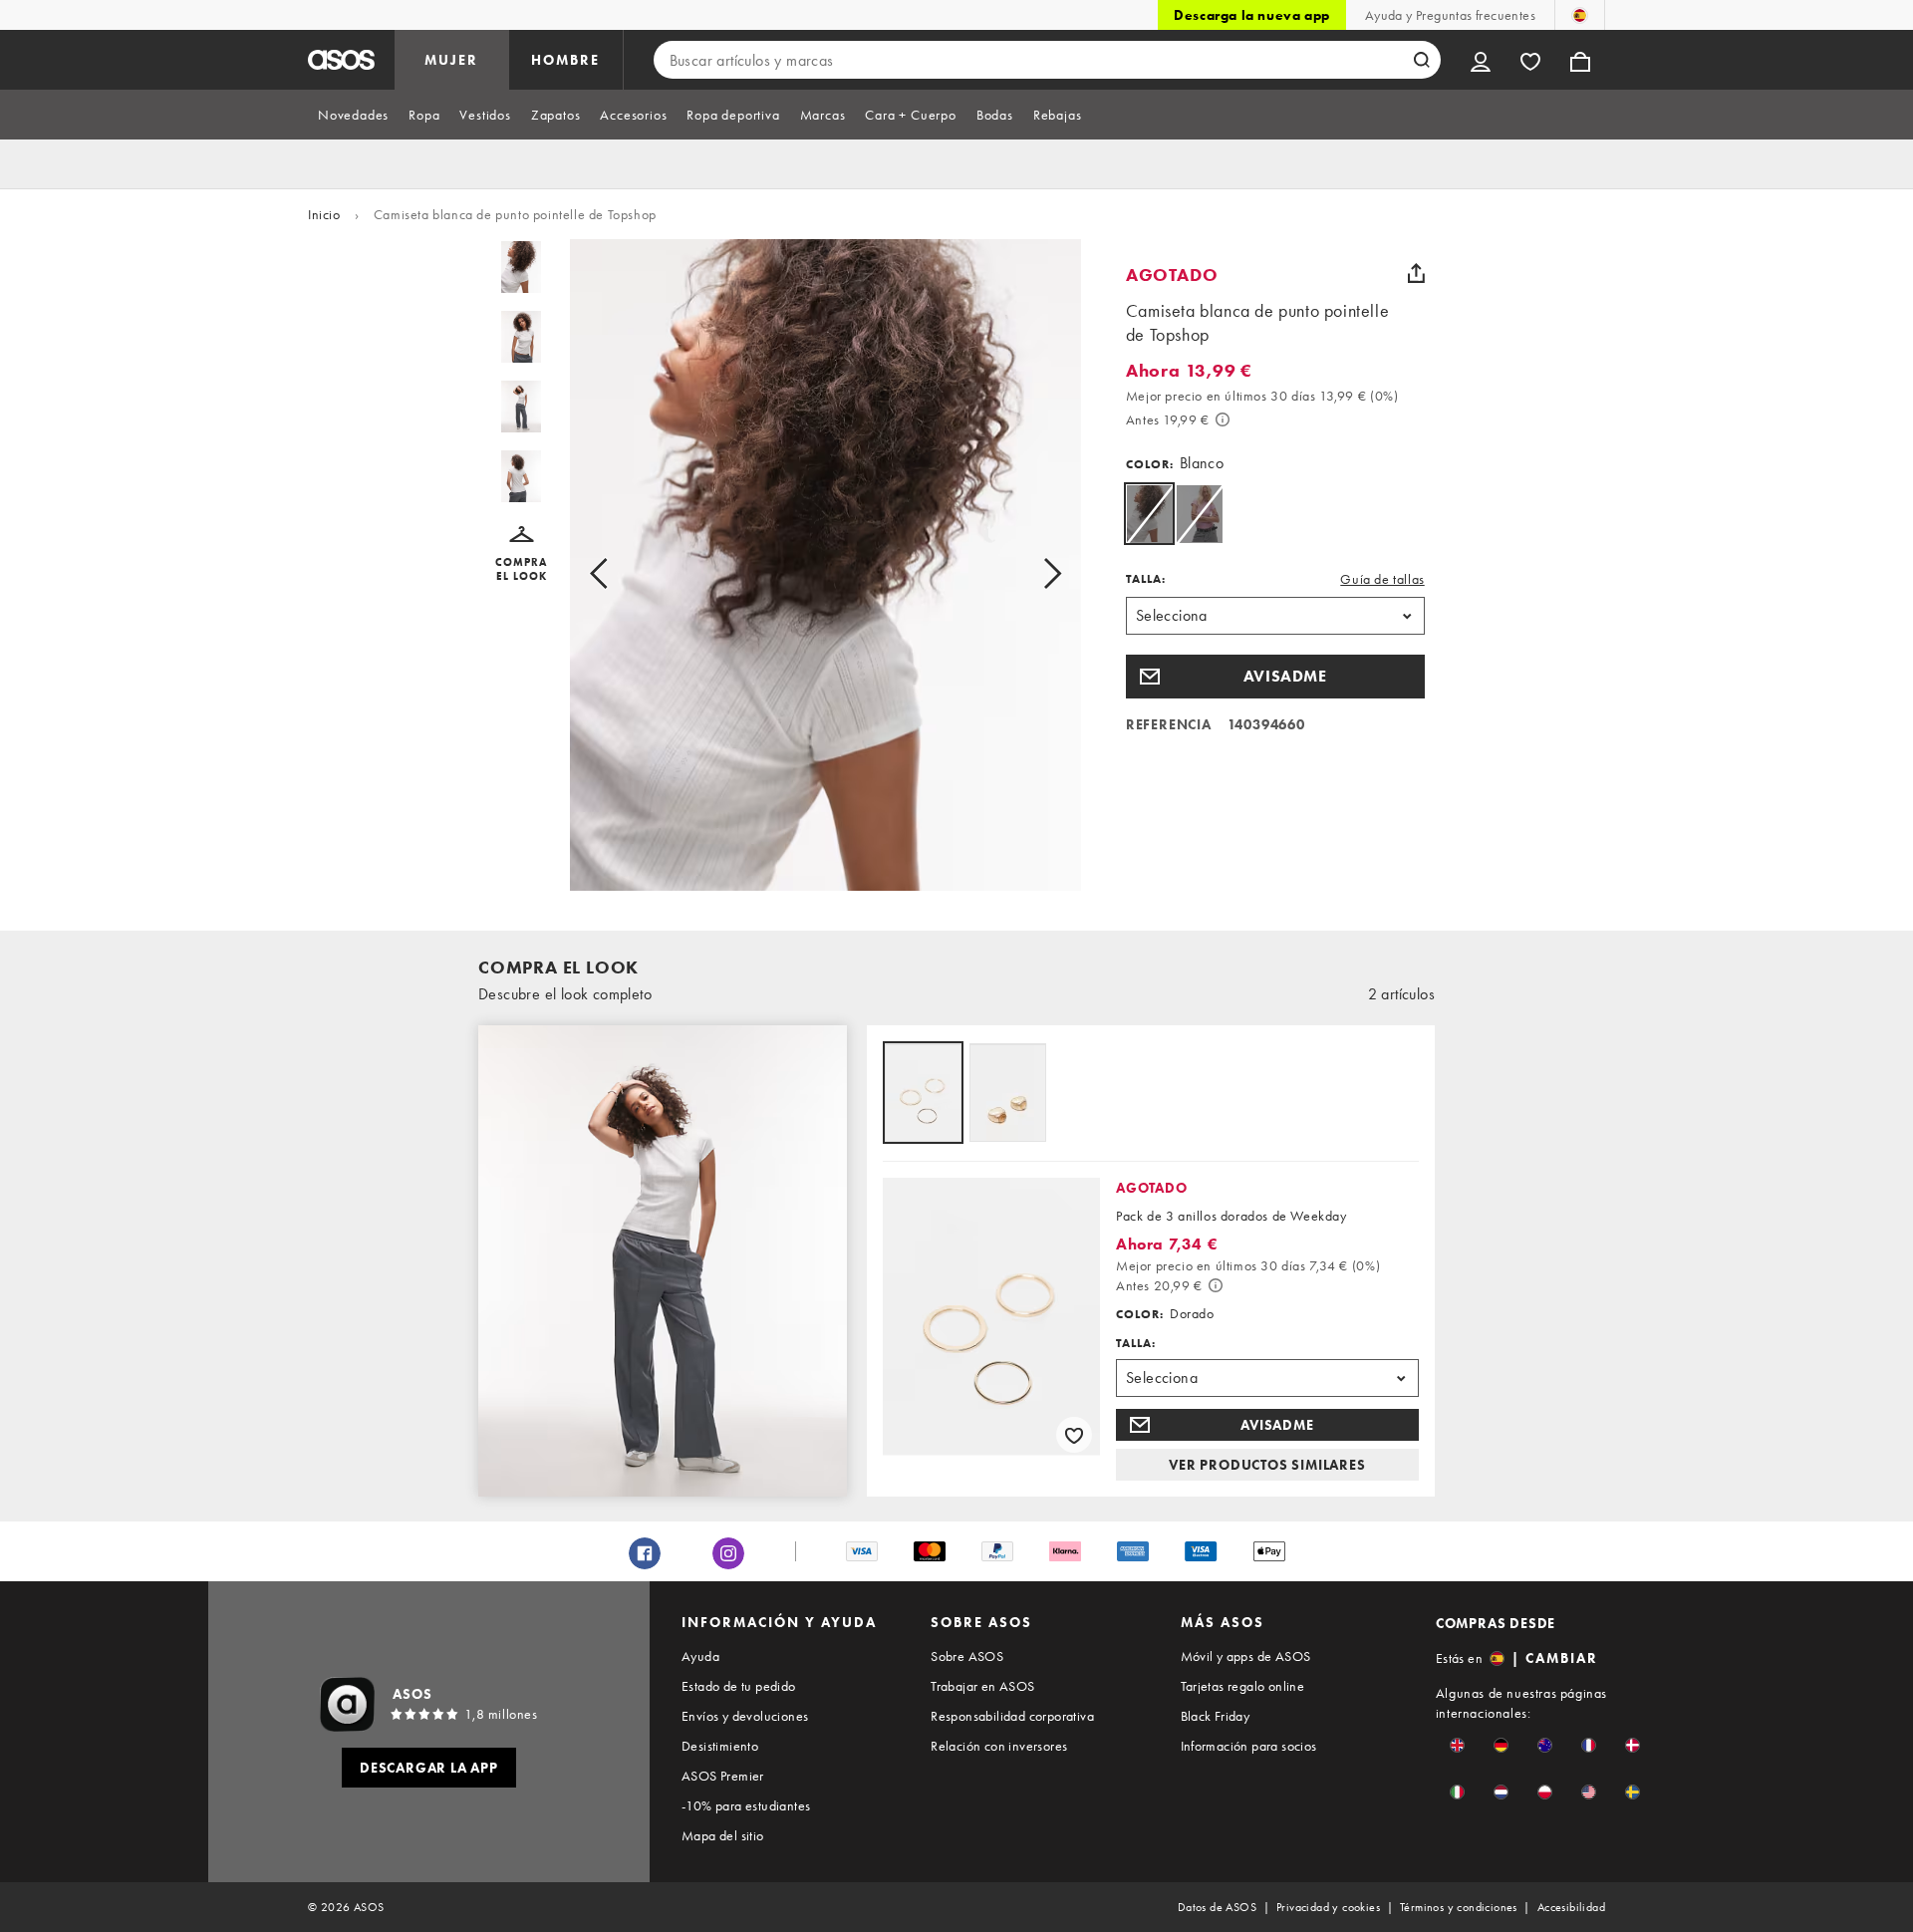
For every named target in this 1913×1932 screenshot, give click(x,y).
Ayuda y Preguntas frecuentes (1450, 15)
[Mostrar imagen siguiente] (1030, 573)
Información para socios (1249, 1746)
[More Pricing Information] (1223, 419)
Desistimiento (720, 1746)
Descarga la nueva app (1252, 15)
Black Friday (1216, 1716)
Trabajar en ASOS (982, 1686)
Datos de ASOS (1217, 1907)
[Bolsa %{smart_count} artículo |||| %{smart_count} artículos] (1580, 60)
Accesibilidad (1571, 1907)
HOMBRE (565, 60)
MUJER (451, 60)
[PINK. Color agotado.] (1199, 514)
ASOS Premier (723, 1776)
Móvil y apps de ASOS (1246, 1656)
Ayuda (700, 1656)
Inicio (324, 214)
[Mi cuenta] (1481, 60)
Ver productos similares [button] (1267, 1465)
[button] (522, 554)
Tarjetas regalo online (1243, 1686)
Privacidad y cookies (1328, 1907)
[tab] (353, 115)
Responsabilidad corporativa (1012, 1716)
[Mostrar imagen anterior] (621, 573)
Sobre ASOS (967, 1656)
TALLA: (1146, 579)
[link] (1149, 514)
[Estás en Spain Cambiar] (1580, 15)
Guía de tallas (1382, 579)
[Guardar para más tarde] (1074, 1435)
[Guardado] (1530, 60)
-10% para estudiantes (746, 1805)
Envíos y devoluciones (745, 1716)
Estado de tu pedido (739, 1686)
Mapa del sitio (723, 1835)
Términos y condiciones (1459, 1907)
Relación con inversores (999, 1746)
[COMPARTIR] (1417, 273)
